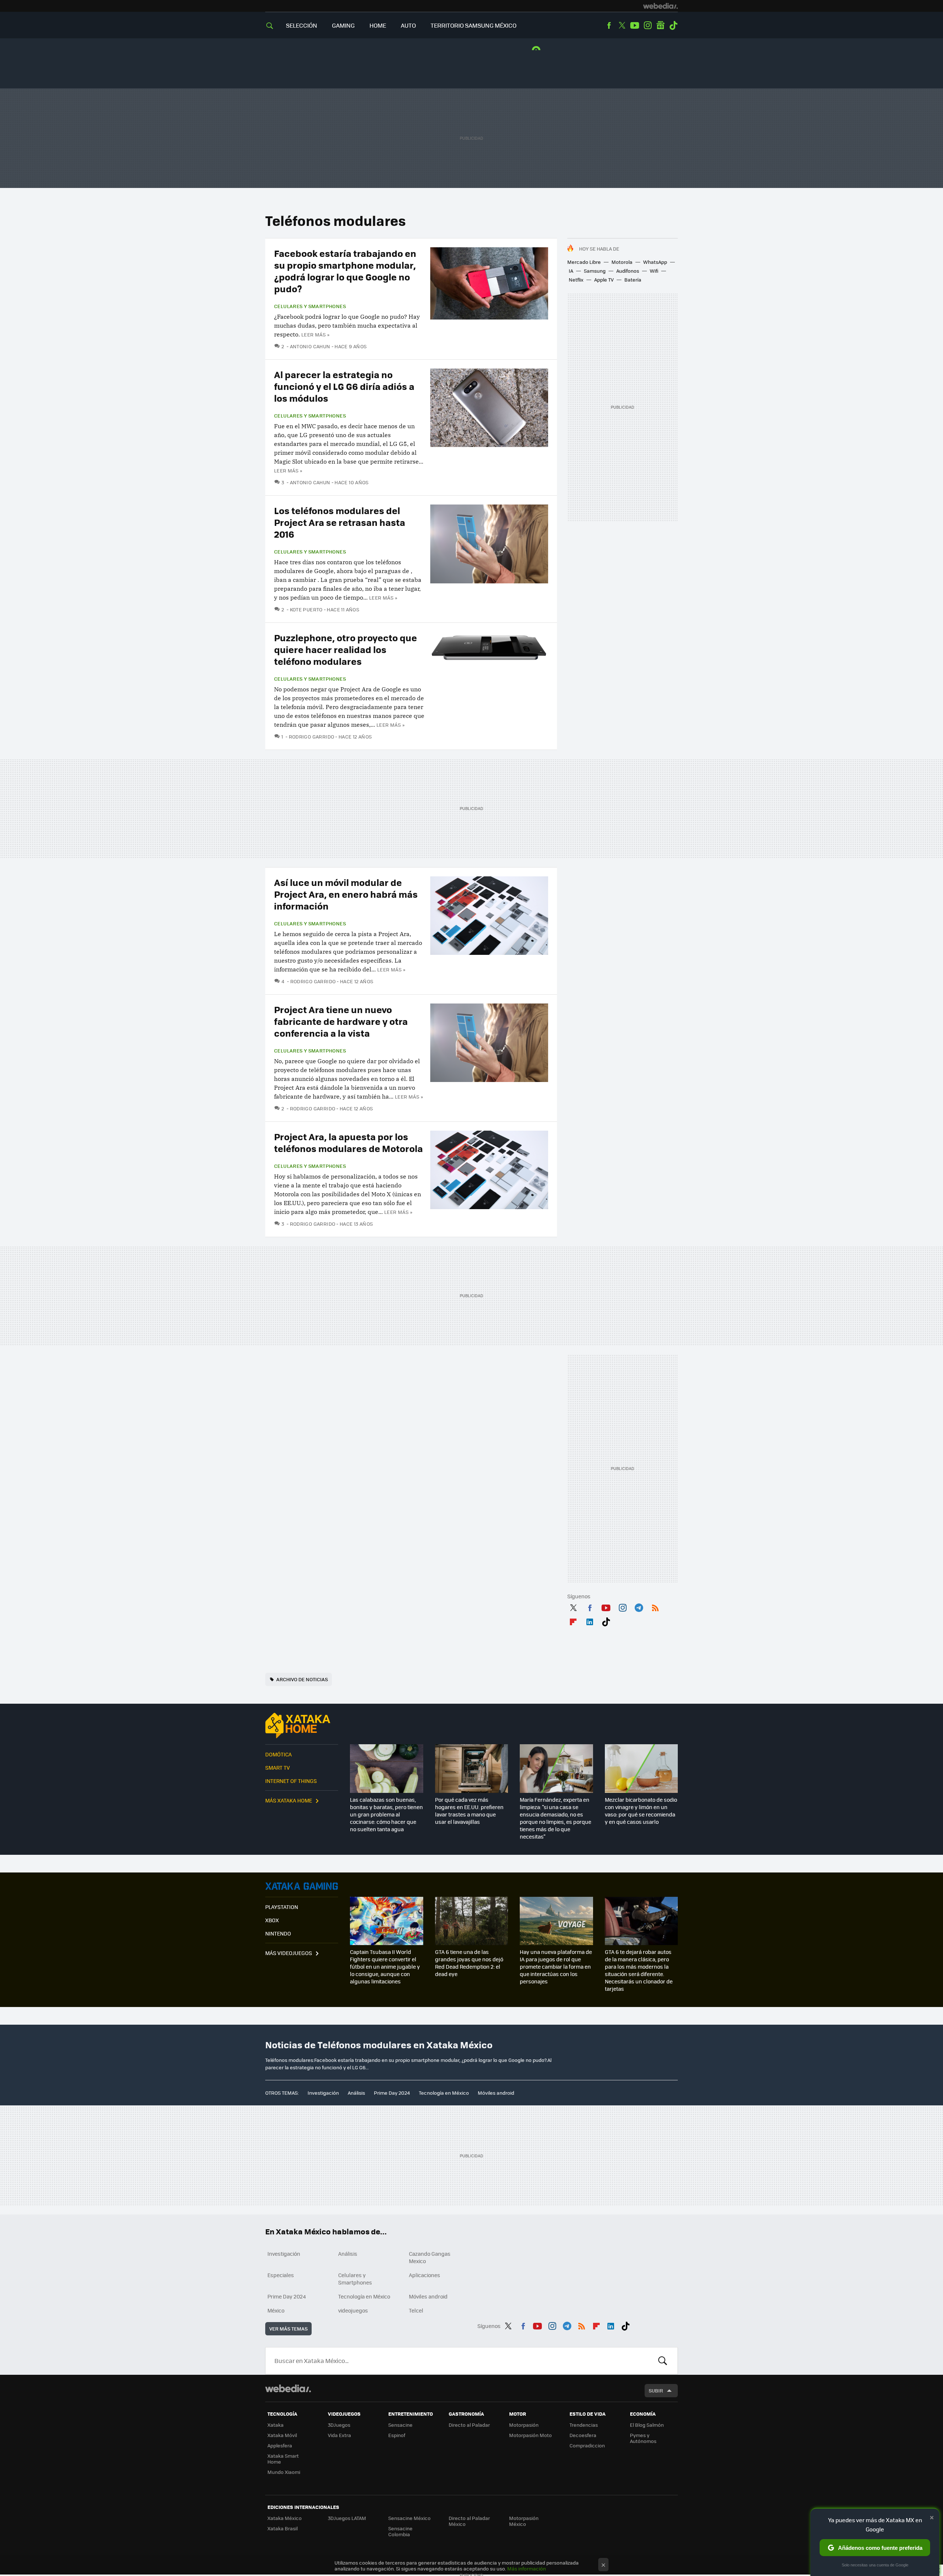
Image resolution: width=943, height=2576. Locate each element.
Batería (633, 280)
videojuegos (353, 2310)
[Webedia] (660, 6)
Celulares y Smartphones (310, 306)
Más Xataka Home (289, 1800)
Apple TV (604, 280)
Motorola (622, 262)
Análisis (356, 2093)
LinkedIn (590, 1620)
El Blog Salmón (647, 2425)
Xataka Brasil (283, 2528)
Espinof (397, 2435)
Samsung (595, 271)
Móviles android (496, 2093)
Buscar (663, 2361)
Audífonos (628, 271)
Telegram (639, 1606)
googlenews (660, 25)
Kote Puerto (306, 609)
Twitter (622, 25)
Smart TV (278, 1767)
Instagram (648, 25)
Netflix (576, 280)
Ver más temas (288, 2329)
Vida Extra (339, 2435)
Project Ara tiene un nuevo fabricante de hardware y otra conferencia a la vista (341, 1021)
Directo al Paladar (469, 2425)
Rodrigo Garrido (311, 737)
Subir (656, 2390)
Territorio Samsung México (474, 25)
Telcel (416, 2310)
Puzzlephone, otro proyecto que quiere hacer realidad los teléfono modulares (346, 649)
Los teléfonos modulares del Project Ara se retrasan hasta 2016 (340, 522)
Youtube (635, 25)
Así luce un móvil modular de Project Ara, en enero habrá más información (346, 894)
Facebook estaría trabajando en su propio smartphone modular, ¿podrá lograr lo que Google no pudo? (345, 271)
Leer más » (315, 334)
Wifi (654, 271)
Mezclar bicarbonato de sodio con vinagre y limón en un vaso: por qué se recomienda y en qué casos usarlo (641, 1811)
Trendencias (584, 2425)
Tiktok (673, 25)
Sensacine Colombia (400, 2531)
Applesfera (280, 2445)
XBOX (272, 1920)
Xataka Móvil (282, 2435)
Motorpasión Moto (530, 2435)
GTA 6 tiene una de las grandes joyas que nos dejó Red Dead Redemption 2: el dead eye (469, 1963)
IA (571, 271)
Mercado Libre (584, 262)
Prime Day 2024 (392, 2093)
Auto (408, 25)
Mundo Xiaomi (284, 2472)
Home (378, 25)
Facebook (609, 25)
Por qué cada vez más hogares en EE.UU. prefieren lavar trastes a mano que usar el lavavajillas (469, 1811)
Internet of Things (291, 1781)
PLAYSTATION (282, 1907)
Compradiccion (587, 2445)
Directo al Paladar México (469, 2521)
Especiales (281, 2275)
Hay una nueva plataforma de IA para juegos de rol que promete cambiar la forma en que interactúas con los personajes (556, 1966)
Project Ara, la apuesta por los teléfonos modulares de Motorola (348, 1142)
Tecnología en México (444, 2093)
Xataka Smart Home (283, 2459)
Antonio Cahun (310, 346)
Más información (527, 2568)
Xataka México (285, 2518)
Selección (302, 25)
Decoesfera (583, 2435)
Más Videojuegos (289, 1953)
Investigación (323, 2093)
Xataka (276, 2425)
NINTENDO (278, 1933)
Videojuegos (302, 1886)
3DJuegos (339, 2425)
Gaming (343, 25)
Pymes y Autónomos (643, 2438)
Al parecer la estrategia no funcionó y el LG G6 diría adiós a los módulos (344, 386)
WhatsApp (655, 262)
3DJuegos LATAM (347, 2518)
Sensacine (400, 2425)
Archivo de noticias (302, 1679)
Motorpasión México (524, 2521)
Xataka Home (302, 1725)
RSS (655, 1606)
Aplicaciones (425, 2275)
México (276, 2310)
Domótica (278, 1754)
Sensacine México (409, 2518)
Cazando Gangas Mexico (430, 2257)
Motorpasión (524, 2425)
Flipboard (573, 1620)
